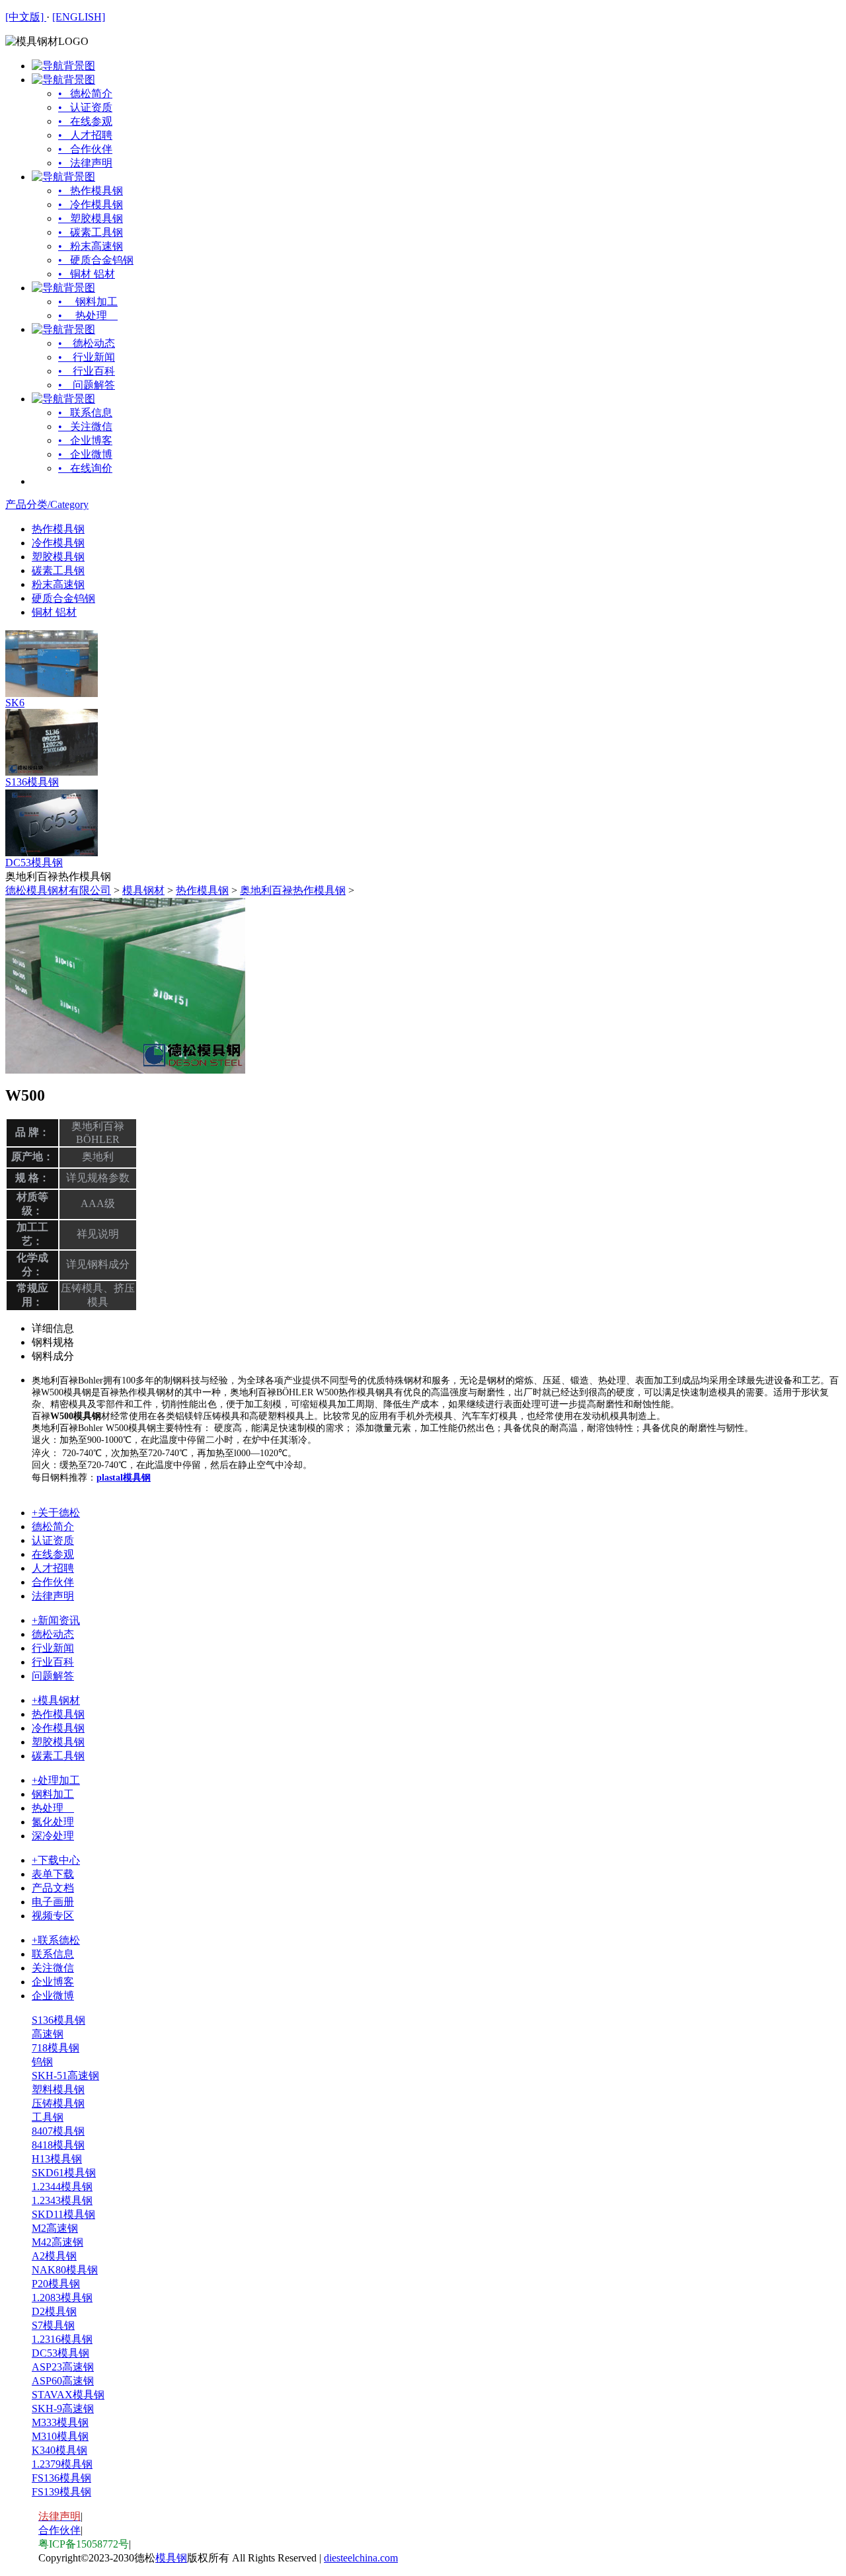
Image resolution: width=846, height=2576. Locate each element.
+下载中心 (56, 1860)
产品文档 (53, 1888)
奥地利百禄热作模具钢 (293, 890)
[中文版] (26, 17)
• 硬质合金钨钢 (96, 260)
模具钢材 (143, 890)
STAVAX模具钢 (68, 2395)
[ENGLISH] (79, 17)
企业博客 (53, 1982)
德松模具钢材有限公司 (58, 890)
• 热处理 (88, 315)
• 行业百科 (87, 371)
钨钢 (42, 2062)
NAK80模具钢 (65, 2270)
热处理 (53, 1808)
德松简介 (53, 1527)
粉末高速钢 (58, 584)
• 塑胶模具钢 (91, 218)
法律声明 (53, 1596)
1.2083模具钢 (62, 2298)
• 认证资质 (85, 107)
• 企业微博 (85, 454)
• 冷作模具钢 (91, 204)
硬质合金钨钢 (63, 598)
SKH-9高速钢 (63, 2409)
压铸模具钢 (58, 2103)
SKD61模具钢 (64, 2173)
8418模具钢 (58, 2145)
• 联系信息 (85, 413)
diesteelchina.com (361, 2558)
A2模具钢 (54, 2256)
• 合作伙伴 (85, 149)
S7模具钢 (53, 2325)
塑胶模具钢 (58, 557)
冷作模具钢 (58, 543)
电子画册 (53, 1902)
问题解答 (53, 1676)
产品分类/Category (47, 504)
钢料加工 (53, 1794)
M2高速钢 (55, 2228)
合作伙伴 (53, 1582)
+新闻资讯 (56, 1620)
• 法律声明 (85, 163)
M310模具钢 (60, 2436)
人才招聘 (53, 1568)
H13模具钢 (57, 2159)
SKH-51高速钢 (65, 2076)
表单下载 (53, 1874)
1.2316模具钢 (62, 2339)
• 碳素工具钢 (91, 232)
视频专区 (53, 1916)
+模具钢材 (56, 1700)
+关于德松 (56, 1513)
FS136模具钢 (61, 2478)
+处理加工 (56, 1780)
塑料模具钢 (58, 2089)
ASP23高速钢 (63, 2367)
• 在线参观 (85, 121)
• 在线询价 (85, 468)
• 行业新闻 (87, 357)
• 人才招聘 (85, 135)
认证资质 (53, 1540)
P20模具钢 (56, 2284)
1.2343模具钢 (62, 2200)
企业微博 (53, 1996)
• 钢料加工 (88, 302)
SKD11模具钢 (63, 2214)
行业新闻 (53, 1648)
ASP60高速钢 (63, 2381)
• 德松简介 (85, 93)
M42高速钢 (58, 2242)
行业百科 (53, 1662)
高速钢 (48, 2034)
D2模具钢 (54, 2311)
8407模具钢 (58, 2131)
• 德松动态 (87, 343)
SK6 (15, 703)
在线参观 (53, 1554)
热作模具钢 (58, 529)
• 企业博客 (85, 440)
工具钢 (48, 2117)
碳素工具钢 (58, 570)
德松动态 (53, 1634)
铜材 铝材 (54, 612)
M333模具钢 (60, 2422)
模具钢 (171, 2558)
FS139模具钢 (61, 2492)
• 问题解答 (87, 385)
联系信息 (53, 1954)
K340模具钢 (59, 2450)
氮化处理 (53, 1822)
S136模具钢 (32, 782)
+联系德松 (56, 1940)
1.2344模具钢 (62, 2187)
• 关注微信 (85, 426)
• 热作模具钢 (91, 191)
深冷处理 (53, 1836)
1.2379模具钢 (62, 2464)
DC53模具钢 (34, 863)
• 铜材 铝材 (87, 274)
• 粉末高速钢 (91, 246)
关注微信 (53, 1968)
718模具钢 (56, 2048)
